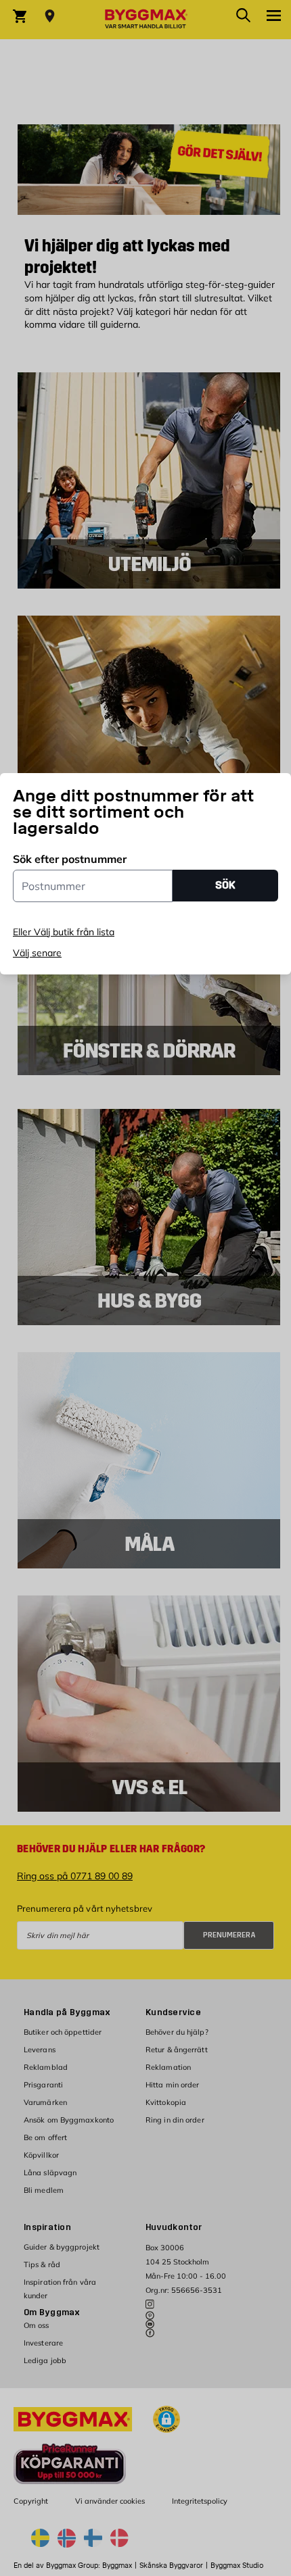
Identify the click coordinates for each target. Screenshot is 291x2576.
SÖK (225, 885)
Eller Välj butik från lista (64, 932)
